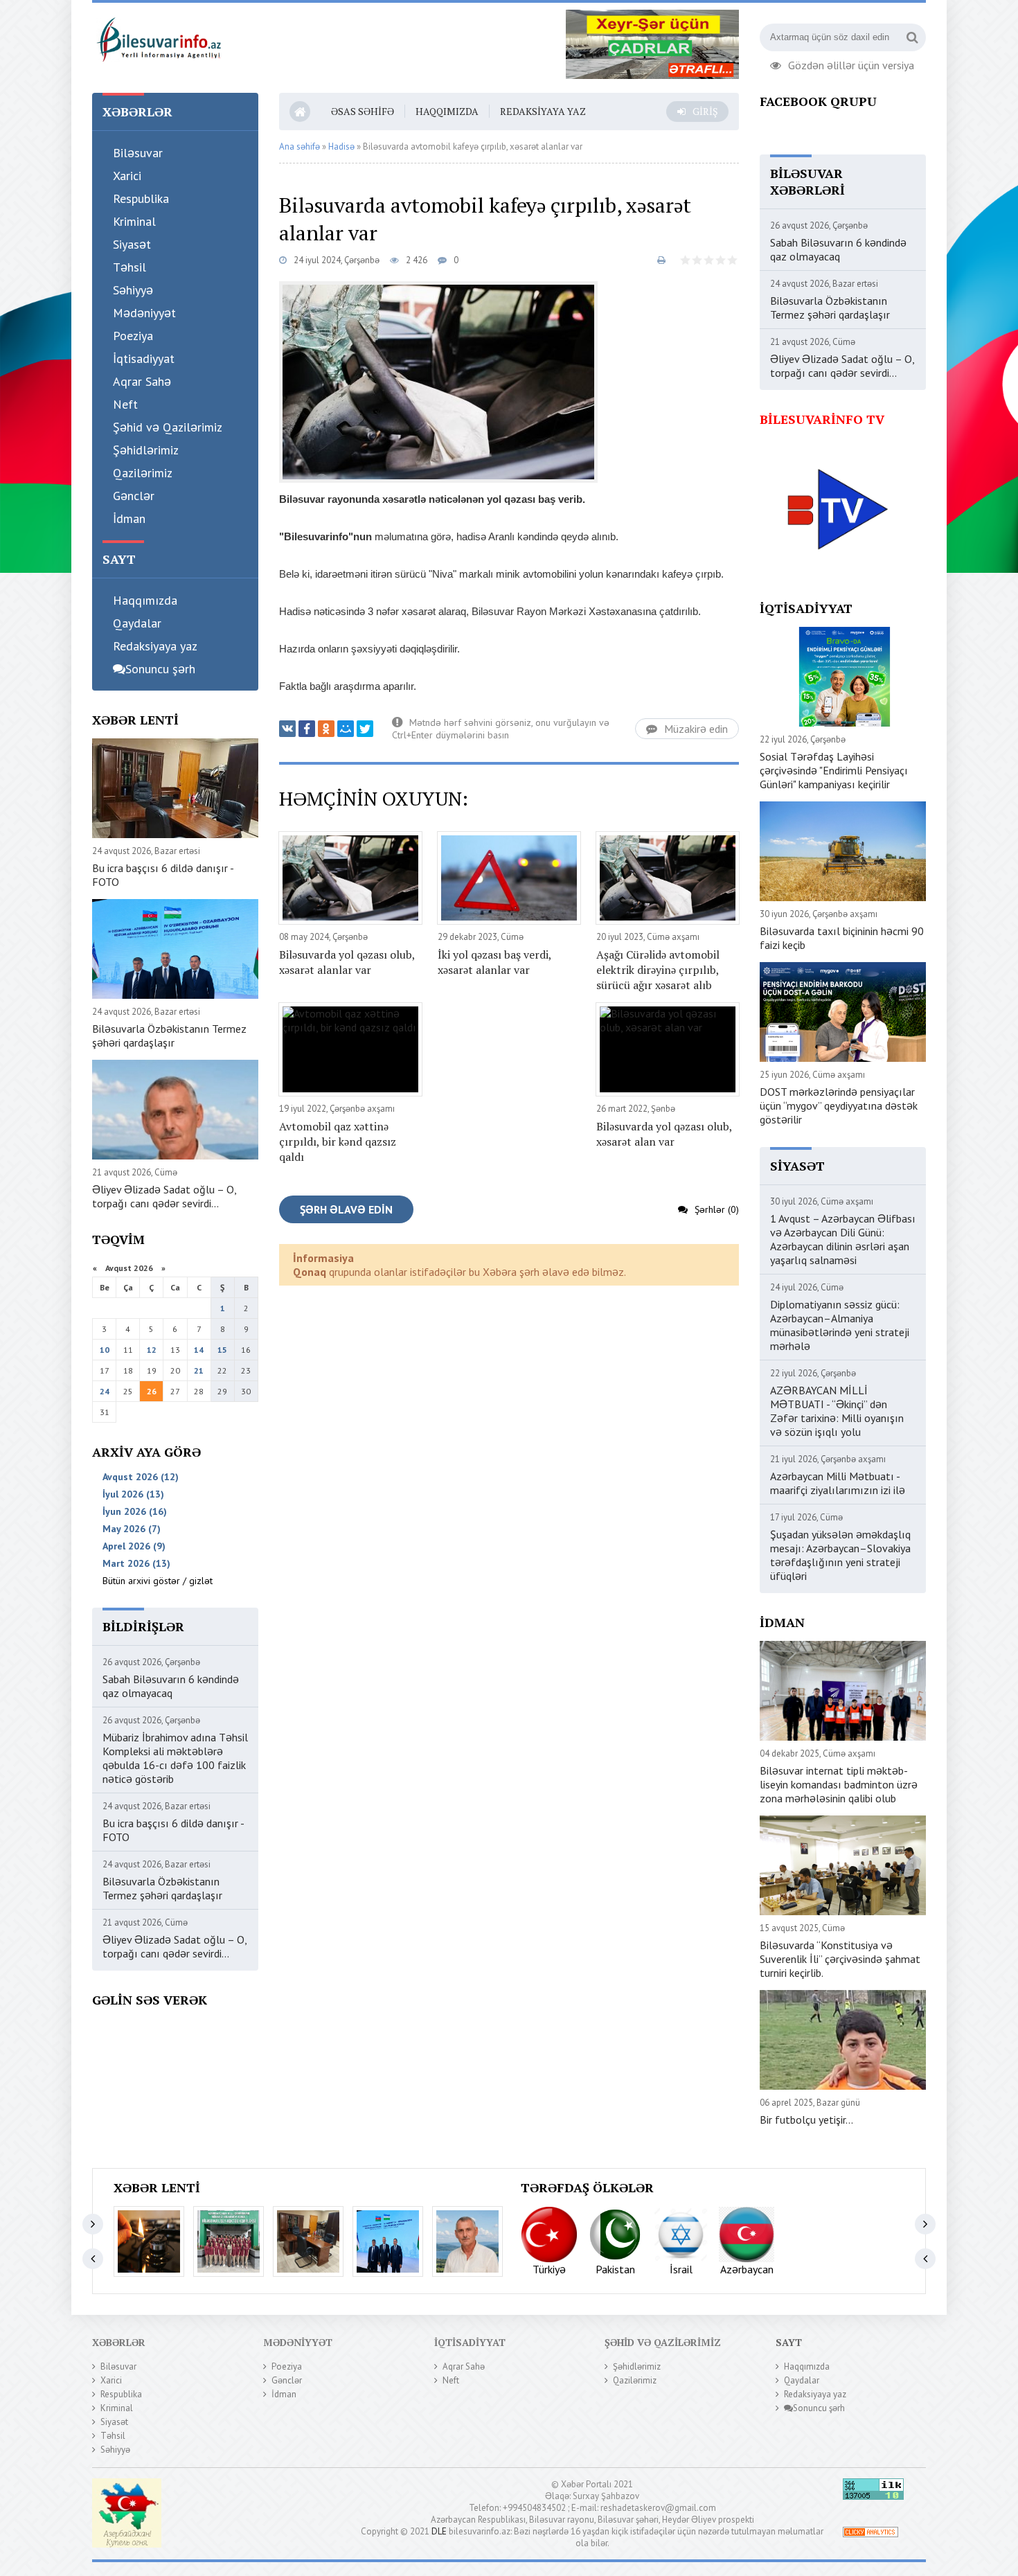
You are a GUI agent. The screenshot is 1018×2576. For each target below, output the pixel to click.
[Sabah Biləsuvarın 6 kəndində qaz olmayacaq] (149, 2241)
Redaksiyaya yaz (155, 646)
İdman (129, 518)
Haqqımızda (145, 600)
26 (152, 1391)
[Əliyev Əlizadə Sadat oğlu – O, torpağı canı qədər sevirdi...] (467, 2241)
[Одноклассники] (326, 729)
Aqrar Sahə (142, 381)
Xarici (127, 176)
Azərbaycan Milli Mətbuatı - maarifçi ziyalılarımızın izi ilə (838, 1483)
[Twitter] (365, 729)
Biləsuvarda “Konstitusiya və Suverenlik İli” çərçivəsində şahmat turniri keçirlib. (840, 1959)
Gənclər (134, 496)
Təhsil (130, 267)
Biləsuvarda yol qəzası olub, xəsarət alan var (664, 1134)
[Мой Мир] (346, 729)
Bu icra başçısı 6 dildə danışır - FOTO (163, 875)
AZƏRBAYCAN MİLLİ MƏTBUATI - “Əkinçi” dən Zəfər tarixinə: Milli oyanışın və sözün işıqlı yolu (837, 1411)
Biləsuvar (138, 153)
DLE (439, 2531)
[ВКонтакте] (287, 729)
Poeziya (133, 336)
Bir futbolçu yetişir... (806, 2120)
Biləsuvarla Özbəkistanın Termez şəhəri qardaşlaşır (169, 1036)
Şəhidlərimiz (146, 450)
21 (199, 1370)
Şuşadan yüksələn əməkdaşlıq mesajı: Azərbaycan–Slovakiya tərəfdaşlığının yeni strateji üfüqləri (840, 1555)
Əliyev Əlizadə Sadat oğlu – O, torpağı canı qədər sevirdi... (164, 1196)
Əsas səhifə (363, 111)
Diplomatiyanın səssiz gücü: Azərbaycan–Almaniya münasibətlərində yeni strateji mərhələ (840, 1325)
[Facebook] (307, 729)
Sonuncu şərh (160, 669)
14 (199, 1350)
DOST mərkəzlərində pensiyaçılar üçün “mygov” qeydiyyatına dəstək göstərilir (839, 1105)
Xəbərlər (119, 2342)
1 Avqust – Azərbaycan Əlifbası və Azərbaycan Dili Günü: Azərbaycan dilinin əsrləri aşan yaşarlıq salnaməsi (843, 1239)
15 (222, 1350)
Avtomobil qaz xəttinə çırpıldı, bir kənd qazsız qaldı (338, 1142)
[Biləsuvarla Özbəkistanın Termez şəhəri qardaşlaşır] (388, 2241)
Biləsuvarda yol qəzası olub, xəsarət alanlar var (347, 962)
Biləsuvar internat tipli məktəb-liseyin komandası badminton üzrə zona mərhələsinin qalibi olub (839, 1784)
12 (152, 1350)
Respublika (141, 198)
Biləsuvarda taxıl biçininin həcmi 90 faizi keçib (842, 938)
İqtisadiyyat (144, 358)
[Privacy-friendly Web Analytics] (870, 2534)
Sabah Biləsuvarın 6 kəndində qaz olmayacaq (171, 1686)
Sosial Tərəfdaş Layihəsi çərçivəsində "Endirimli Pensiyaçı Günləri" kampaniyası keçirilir (834, 770)
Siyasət (132, 244)
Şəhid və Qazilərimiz (168, 427)
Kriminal (134, 221)
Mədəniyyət (144, 313)
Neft (125, 404)
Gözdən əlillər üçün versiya (851, 64)
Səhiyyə (133, 290)
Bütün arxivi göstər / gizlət (158, 1581)
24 (105, 1391)
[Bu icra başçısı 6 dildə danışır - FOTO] (308, 2241)
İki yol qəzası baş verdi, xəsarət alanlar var (494, 962)
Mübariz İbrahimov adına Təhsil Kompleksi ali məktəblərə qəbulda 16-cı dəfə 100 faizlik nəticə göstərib (175, 1758)
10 (105, 1350)
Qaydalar (137, 623)
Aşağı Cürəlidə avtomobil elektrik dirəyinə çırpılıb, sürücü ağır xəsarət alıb (658, 970)
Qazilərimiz (143, 473)
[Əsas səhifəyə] (158, 37)
